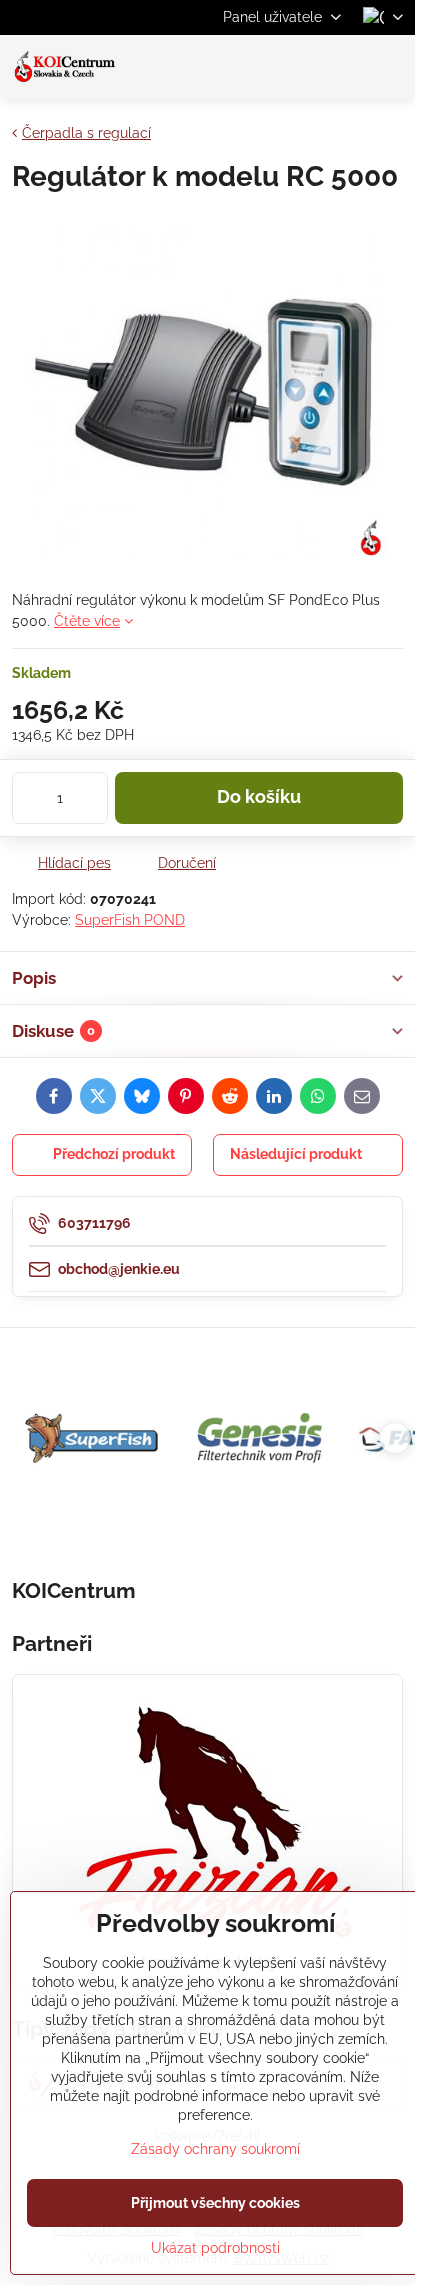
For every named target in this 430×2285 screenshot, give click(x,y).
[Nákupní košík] (343, 67)
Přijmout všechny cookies (215, 2203)
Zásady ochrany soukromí (215, 2149)
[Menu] (391, 67)
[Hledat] (295, 67)
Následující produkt (296, 1154)
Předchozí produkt (114, 1154)
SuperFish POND (130, 920)
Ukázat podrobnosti (215, 2248)
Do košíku (259, 797)
